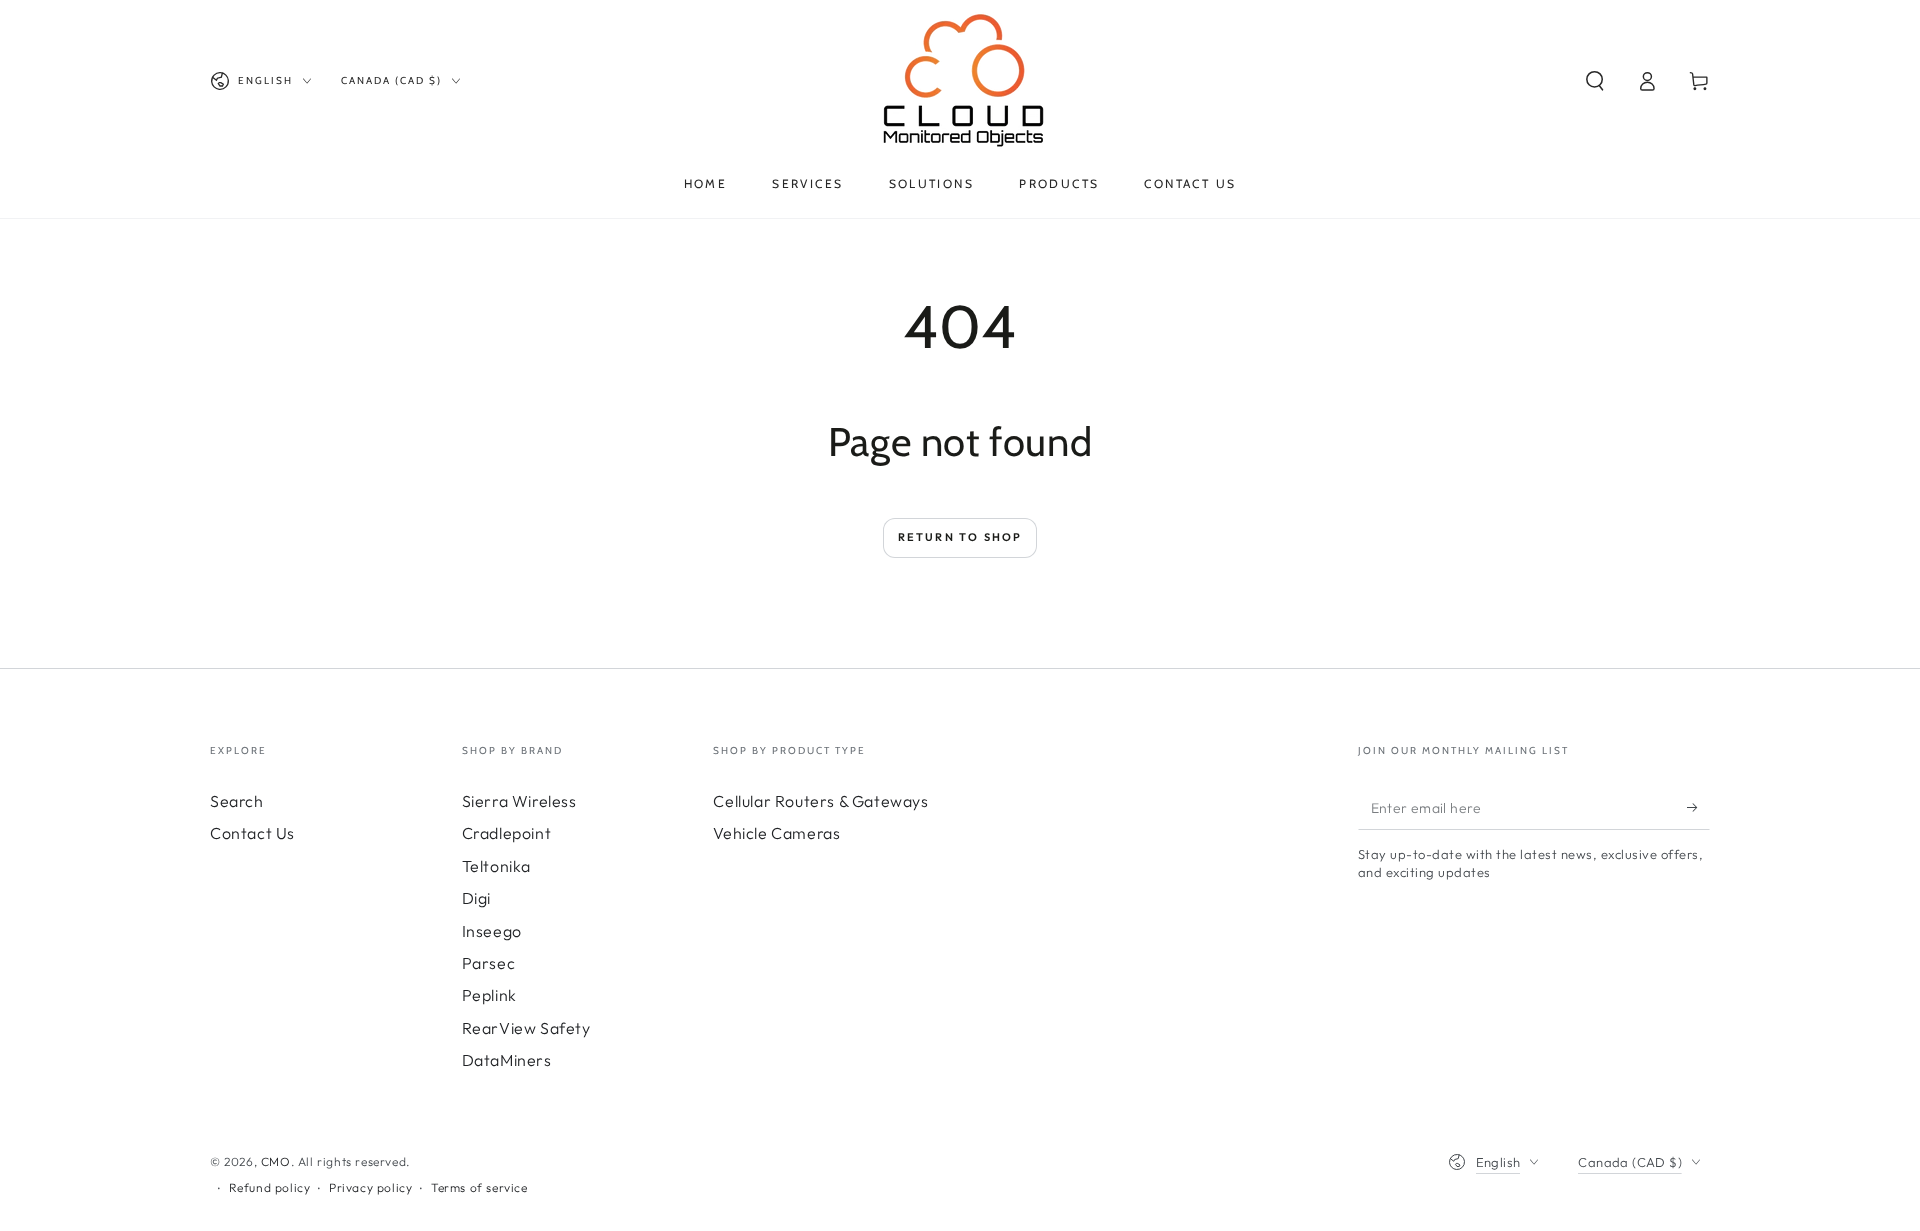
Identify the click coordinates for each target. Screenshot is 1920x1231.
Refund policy (270, 1187)
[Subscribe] (1698, 807)
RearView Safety (526, 1028)
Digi (476, 898)
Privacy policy (370, 1187)
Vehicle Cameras (776, 833)
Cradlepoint (507, 833)
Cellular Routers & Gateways (820, 801)
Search (237, 801)
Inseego (492, 931)
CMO (276, 1161)
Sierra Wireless (519, 801)
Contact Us (252, 833)
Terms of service (479, 1187)
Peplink (489, 995)
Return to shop (960, 537)
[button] (1595, 81)
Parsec (489, 963)
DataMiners (507, 1060)
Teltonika (496, 866)
